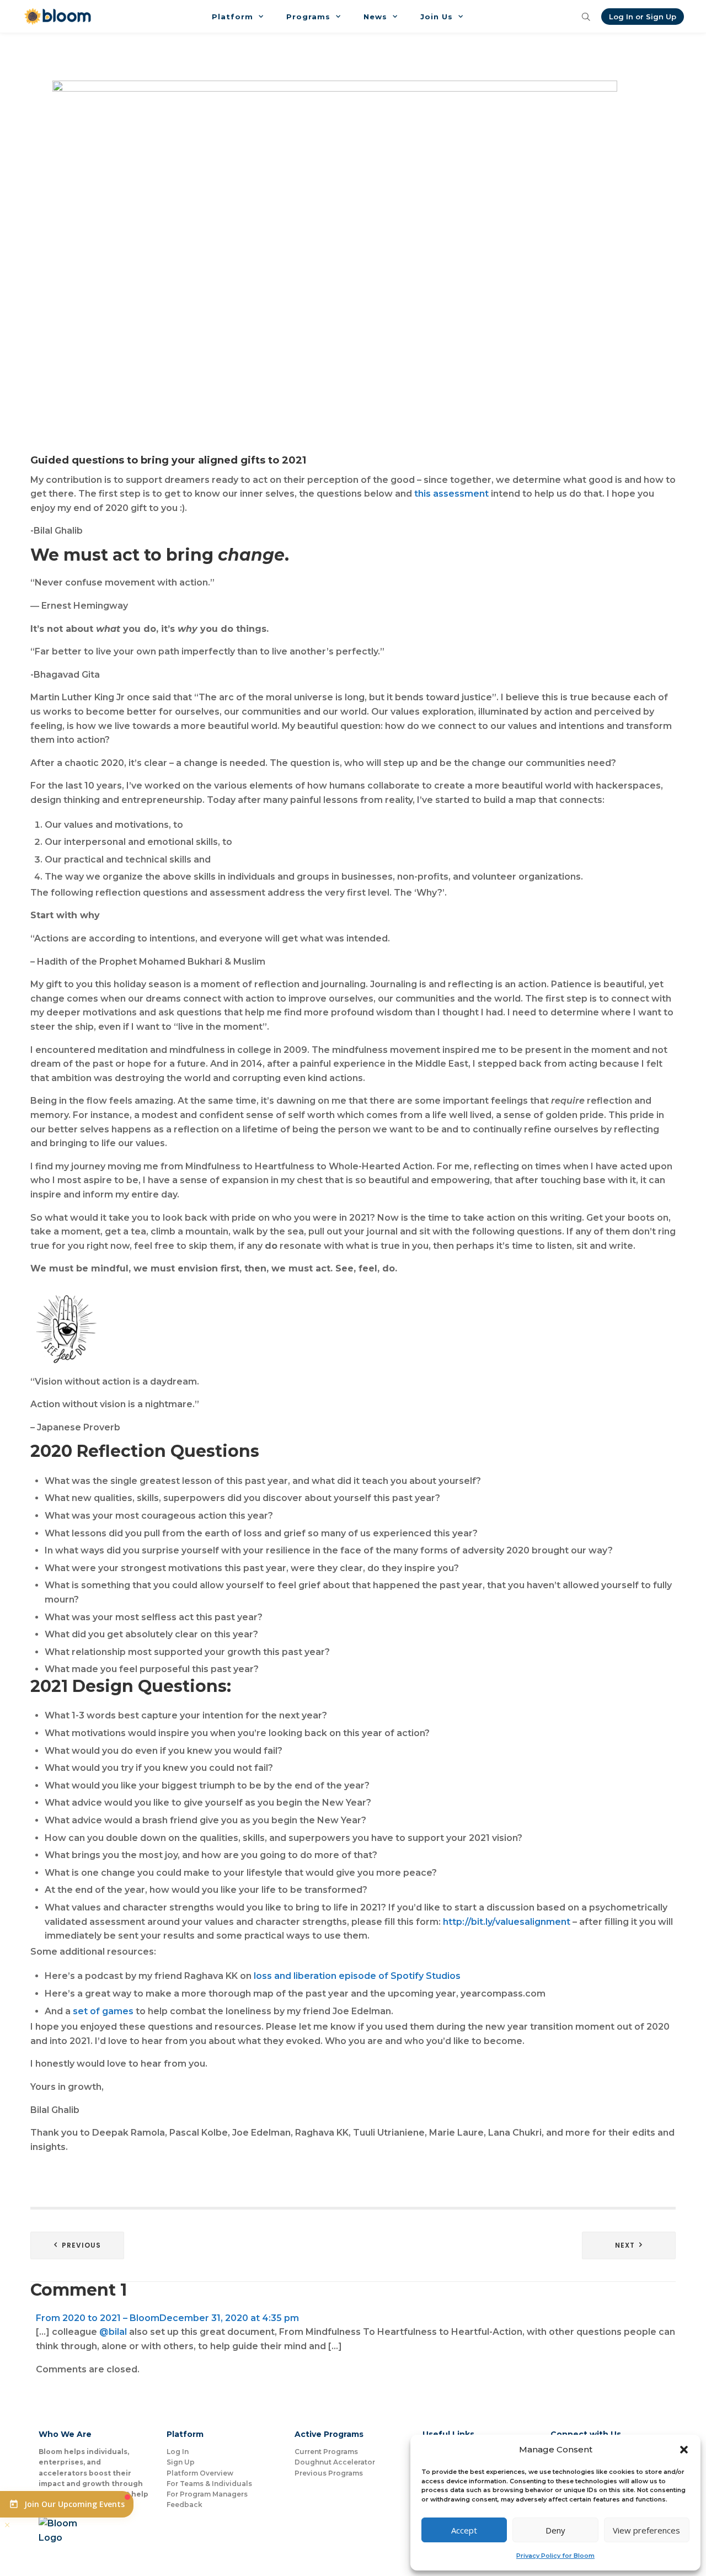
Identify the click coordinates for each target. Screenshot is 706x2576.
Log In (178, 2452)
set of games (103, 2011)
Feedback (184, 2505)
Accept (464, 2530)
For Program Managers (207, 2494)
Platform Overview (200, 2473)
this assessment (451, 494)
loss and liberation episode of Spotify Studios (357, 1976)
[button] (684, 2450)
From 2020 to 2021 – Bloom (98, 2318)
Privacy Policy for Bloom (555, 2556)
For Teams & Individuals (209, 2484)
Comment (79, 2290)
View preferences (646, 2530)
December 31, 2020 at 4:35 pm (229, 2318)
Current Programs (326, 2452)
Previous (81, 2245)
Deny (555, 2530)
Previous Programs (329, 2473)
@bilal (113, 2332)
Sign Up (181, 2462)
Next (625, 2245)
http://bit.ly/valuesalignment (506, 1922)
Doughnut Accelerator (335, 2462)
